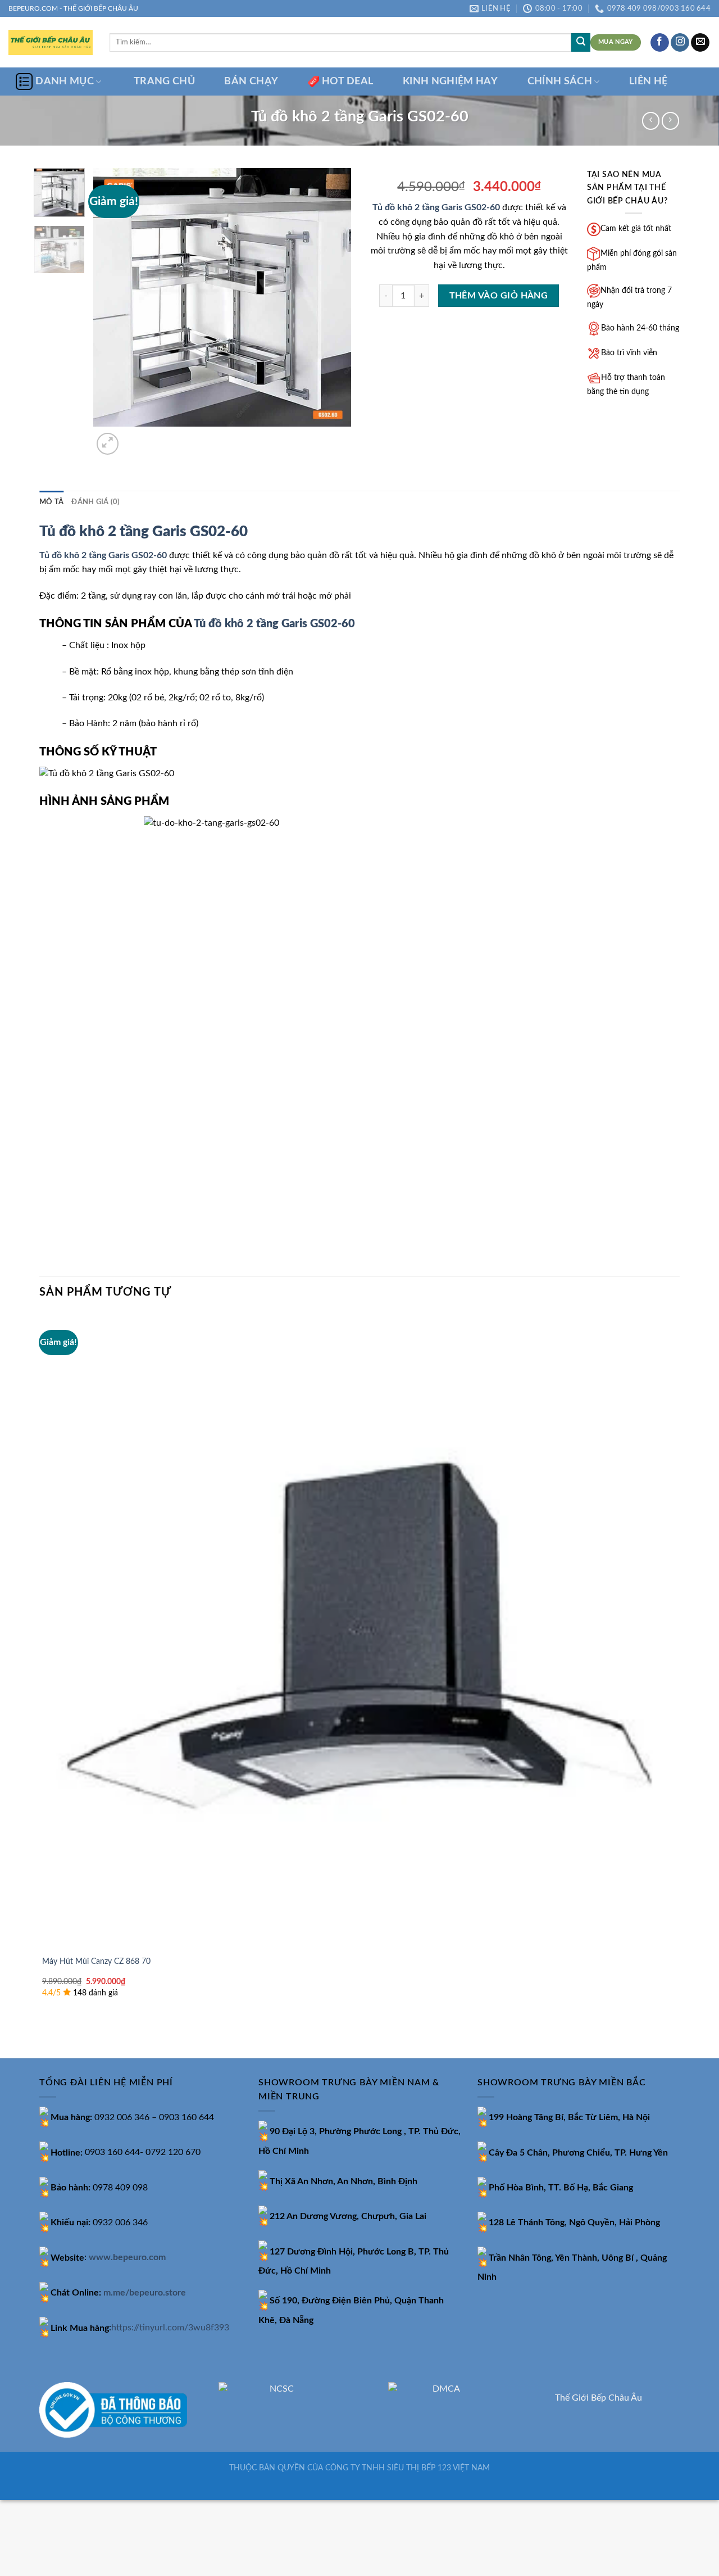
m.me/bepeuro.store (145, 2293)
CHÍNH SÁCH (560, 81)
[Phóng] (108, 444)
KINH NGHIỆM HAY (450, 81)
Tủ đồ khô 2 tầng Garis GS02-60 (436, 207)
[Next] (135, 438)
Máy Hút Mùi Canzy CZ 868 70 (96, 1961)
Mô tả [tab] (51, 502)
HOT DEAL (348, 81)
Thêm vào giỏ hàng (499, 296)
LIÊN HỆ (648, 81)
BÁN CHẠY (251, 81)
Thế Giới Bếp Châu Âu (599, 2398)
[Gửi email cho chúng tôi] (700, 43)
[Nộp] (581, 43)
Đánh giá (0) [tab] (95, 502)
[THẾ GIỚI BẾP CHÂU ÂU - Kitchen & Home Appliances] (51, 42)
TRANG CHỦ (164, 81)
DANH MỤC (65, 81)
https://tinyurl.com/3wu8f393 (170, 2328)
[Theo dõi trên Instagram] (680, 43)
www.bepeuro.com (127, 2258)
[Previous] (45, 2038)
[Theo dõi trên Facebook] (660, 43)
